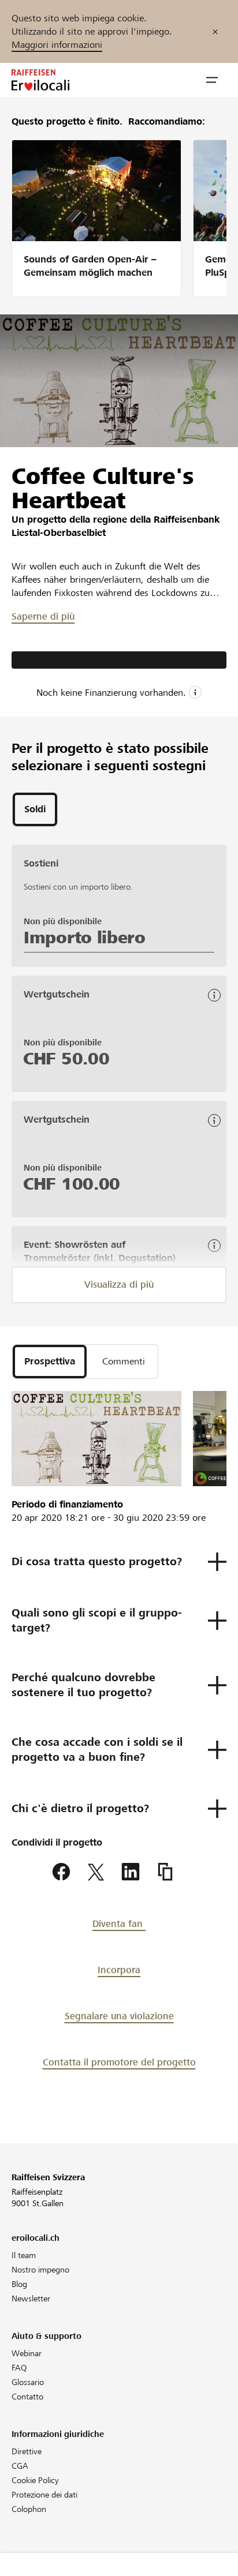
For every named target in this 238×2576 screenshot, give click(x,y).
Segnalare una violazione (119, 2016)
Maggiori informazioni (57, 45)
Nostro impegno (40, 2270)
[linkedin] (131, 1872)
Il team (24, 2255)
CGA (20, 2466)
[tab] (35, 809)
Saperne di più (43, 616)
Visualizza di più (119, 1285)
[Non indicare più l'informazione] (215, 31)
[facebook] (61, 1872)
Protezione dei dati (44, 2495)
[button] (212, 80)
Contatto (27, 2397)
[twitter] (96, 1872)
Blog (19, 2284)
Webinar (27, 2353)
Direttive (27, 2451)
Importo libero (85, 938)
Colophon (29, 2509)
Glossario (28, 2382)
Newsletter (31, 2298)
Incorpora (119, 1970)
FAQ (19, 2368)
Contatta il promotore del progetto (119, 2062)
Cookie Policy (35, 2480)
